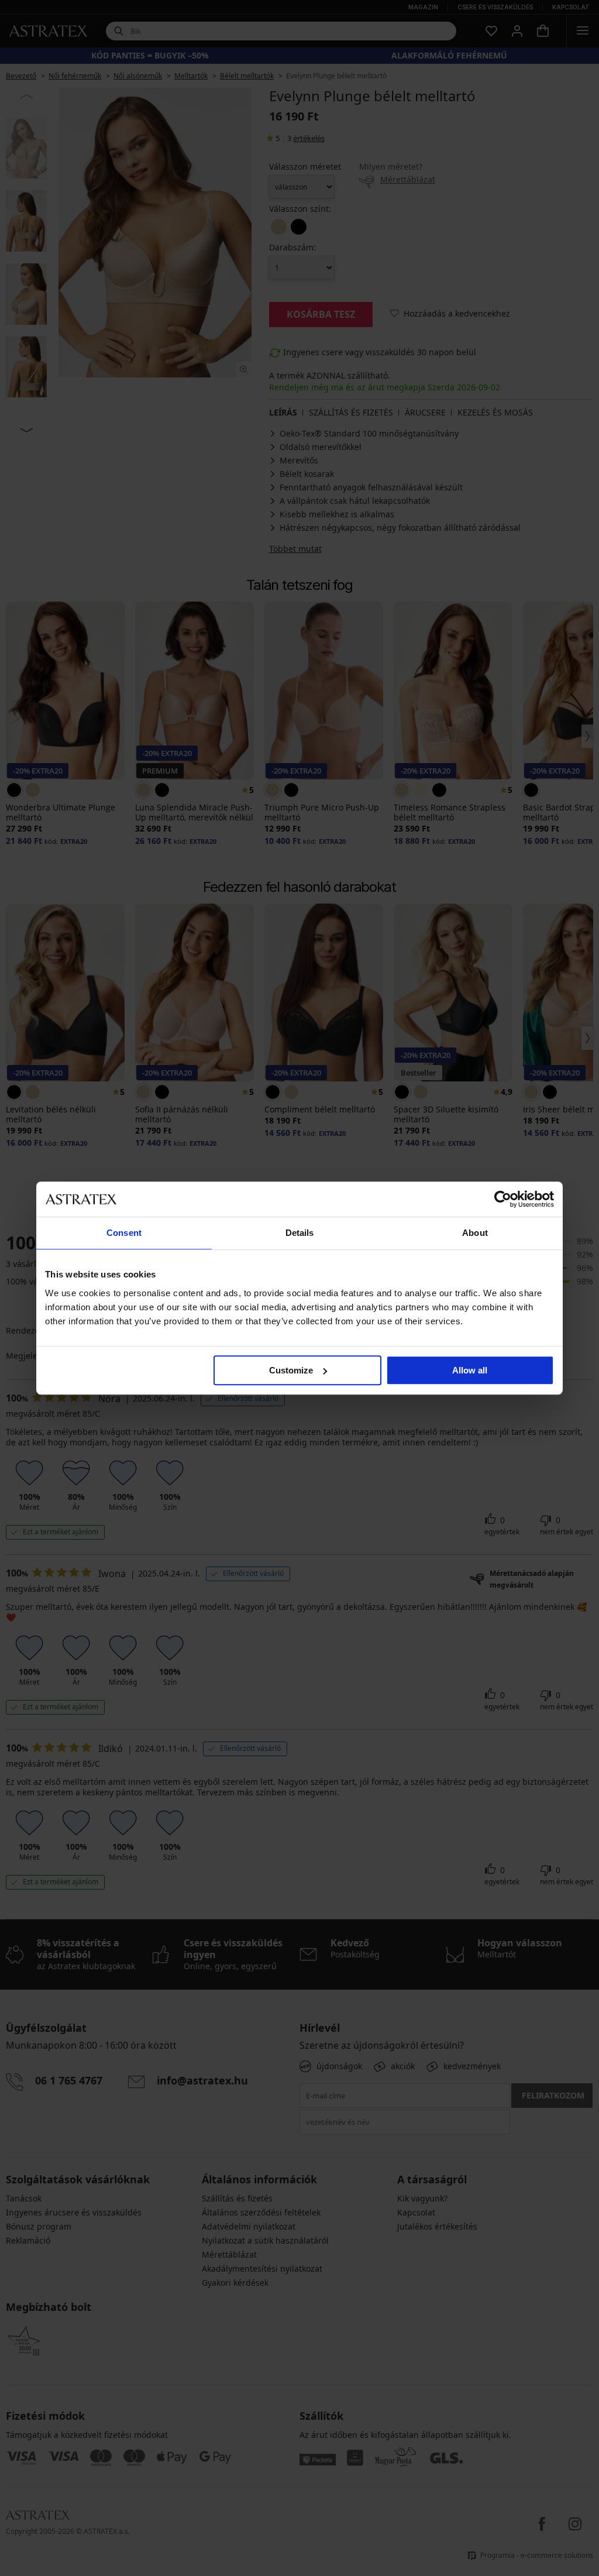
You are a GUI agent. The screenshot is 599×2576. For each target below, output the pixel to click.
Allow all (470, 1370)
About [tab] (475, 1233)
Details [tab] (300, 1233)
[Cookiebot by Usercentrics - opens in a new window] (503, 1199)
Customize (291, 1370)
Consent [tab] (124, 1233)
